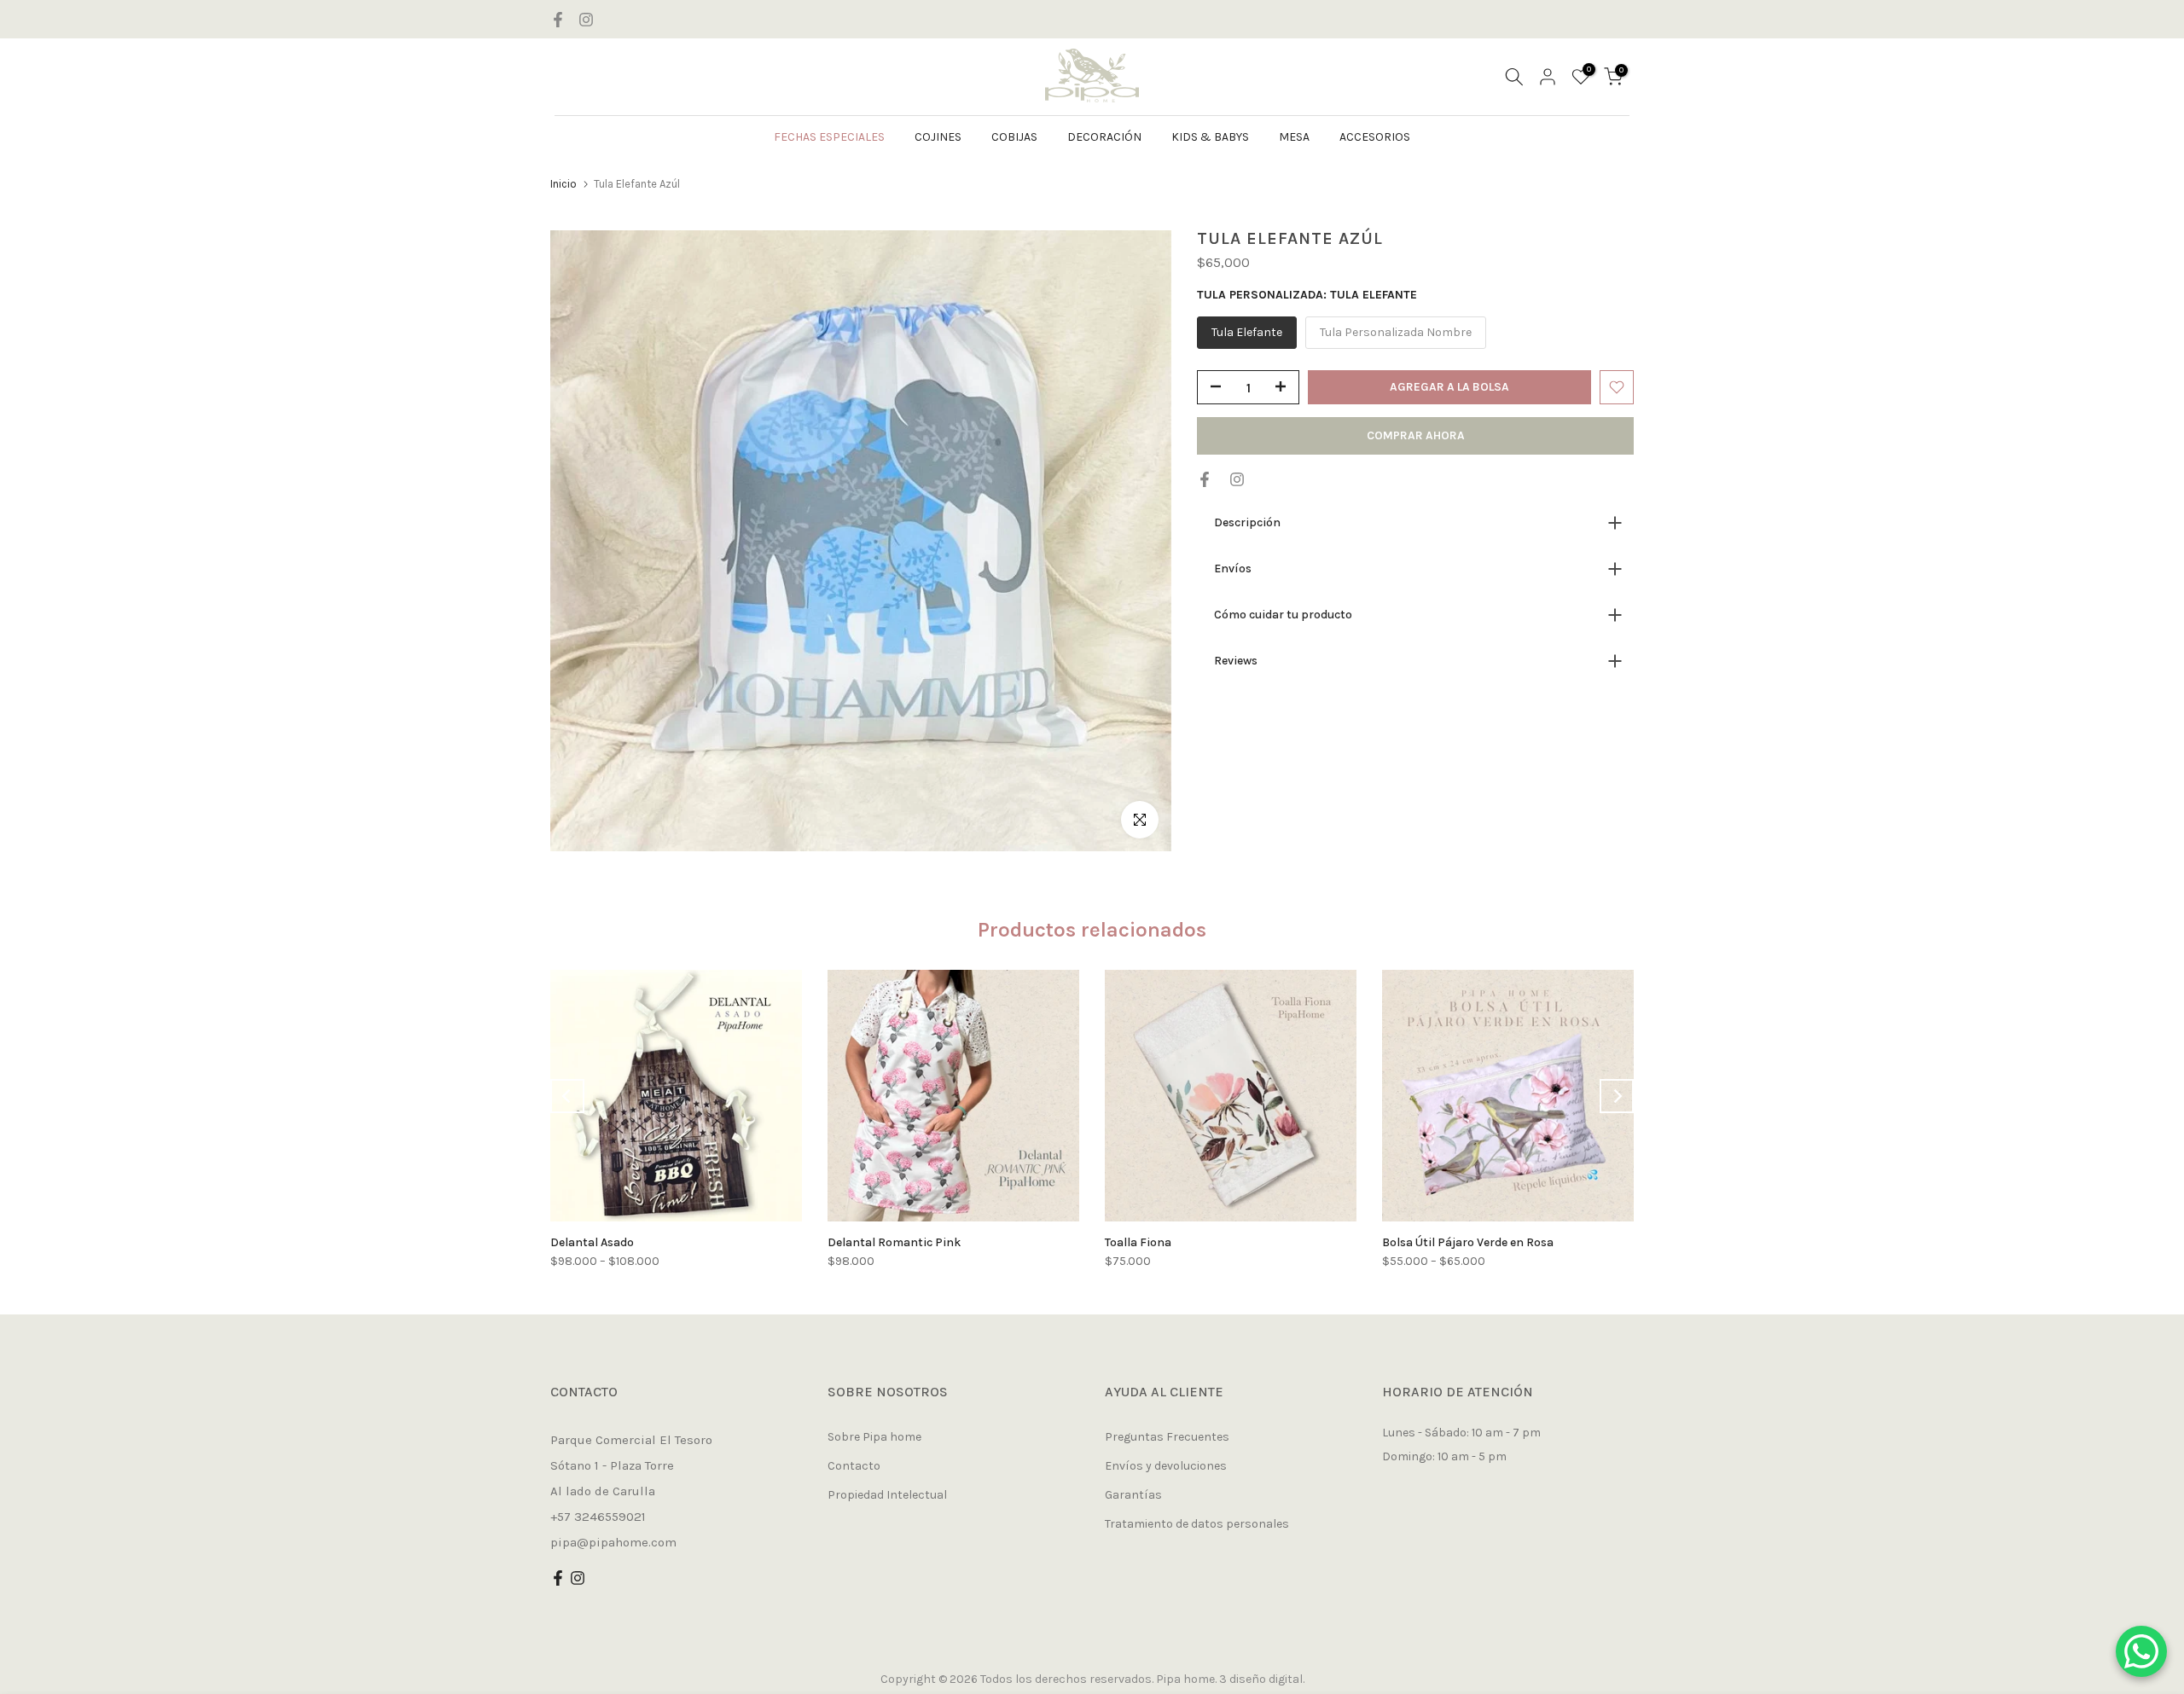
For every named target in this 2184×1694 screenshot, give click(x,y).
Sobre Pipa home (874, 1437)
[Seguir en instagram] (586, 20)
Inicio (563, 184)
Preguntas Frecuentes (1167, 1437)
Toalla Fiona (1138, 1242)
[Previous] (567, 1096)
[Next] (1617, 1096)
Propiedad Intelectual (887, 1495)
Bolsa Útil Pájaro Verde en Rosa (1468, 1242)
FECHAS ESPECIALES (829, 137)
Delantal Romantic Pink (894, 1242)
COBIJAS (1014, 137)
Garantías (1133, 1495)
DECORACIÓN (1104, 137)
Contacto (854, 1466)
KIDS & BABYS (1210, 137)
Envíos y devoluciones (1166, 1466)
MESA (1294, 137)
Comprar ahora (1416, 435)
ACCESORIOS (1375, 137)
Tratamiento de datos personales (1197, 1524)
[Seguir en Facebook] (558, 20)
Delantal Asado (592, 1242)
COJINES (938, 137)
